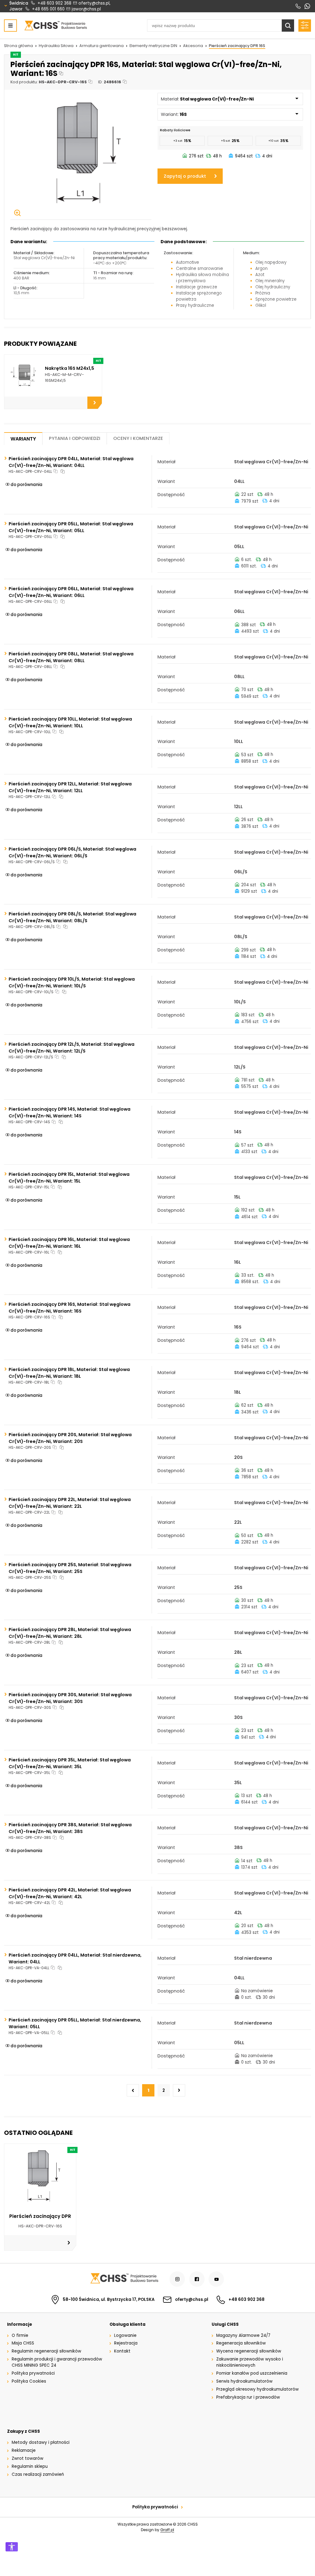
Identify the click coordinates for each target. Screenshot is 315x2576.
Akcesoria (193, 46)
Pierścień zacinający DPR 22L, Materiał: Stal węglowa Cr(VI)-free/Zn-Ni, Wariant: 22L (70, 1503)
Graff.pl (167, 2530)
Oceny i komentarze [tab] (138, 438)
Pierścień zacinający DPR (40, 2216)
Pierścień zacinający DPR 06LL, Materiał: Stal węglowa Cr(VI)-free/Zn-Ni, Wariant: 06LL (71, 592)
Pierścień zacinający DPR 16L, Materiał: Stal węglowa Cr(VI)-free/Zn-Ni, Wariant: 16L (69, 1243)
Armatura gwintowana (102, 46)
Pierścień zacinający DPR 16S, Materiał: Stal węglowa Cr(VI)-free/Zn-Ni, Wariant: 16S (70, 1308)
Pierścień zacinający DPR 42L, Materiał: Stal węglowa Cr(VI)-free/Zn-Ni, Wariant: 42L (70, 1893)
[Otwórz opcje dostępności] (12, 2547)
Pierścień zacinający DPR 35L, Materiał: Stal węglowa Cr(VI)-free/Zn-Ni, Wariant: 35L (70, 1763)
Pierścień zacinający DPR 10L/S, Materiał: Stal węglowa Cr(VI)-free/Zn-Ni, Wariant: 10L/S (72, 982)
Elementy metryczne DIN (153, 46)
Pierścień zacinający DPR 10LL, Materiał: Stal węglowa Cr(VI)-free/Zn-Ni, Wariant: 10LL (70, 722)
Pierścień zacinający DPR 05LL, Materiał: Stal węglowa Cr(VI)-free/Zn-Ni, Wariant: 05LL (71, 527)
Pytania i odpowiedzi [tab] (75, 438)
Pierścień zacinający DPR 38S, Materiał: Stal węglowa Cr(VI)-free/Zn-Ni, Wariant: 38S (70, 1828)
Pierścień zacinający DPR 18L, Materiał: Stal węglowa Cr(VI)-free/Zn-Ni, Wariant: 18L (69, 1373)
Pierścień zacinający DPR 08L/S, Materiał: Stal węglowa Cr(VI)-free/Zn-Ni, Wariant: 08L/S (72, 917)
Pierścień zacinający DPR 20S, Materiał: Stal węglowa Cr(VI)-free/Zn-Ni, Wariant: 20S (70, 1438)
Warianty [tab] (23, 439)
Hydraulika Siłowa (56, 46)
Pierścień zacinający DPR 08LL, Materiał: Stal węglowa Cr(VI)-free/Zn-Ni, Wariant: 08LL (71, 657)
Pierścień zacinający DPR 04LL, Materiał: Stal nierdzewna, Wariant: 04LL (75, 1958)
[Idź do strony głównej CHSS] (124, 2279)
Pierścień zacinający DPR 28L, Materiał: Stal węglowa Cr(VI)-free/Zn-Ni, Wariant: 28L (70, 1633)
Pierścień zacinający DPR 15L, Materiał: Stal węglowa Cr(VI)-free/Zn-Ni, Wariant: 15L (69, 1178)
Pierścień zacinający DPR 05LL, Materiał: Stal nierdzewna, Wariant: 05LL (75, 2023)
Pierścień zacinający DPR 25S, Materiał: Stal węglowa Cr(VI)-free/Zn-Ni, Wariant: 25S (70, 1568)
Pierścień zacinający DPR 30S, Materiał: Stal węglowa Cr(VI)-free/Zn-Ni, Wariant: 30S (70, 1698)
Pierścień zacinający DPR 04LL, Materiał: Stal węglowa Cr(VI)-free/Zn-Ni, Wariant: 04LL (71, 462)
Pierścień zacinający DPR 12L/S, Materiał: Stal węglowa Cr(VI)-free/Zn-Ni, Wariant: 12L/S (72, 1048)
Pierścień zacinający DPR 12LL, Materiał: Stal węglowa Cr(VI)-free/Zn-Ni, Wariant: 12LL (70, 787)
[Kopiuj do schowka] (61, 74)
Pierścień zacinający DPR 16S (237, 46)
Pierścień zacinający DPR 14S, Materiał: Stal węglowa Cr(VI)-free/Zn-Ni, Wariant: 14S (70, 1112)
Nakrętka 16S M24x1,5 (70, 368)
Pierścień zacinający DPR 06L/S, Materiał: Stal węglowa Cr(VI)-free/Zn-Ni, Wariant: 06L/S (72, 852)
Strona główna (18, 46)
